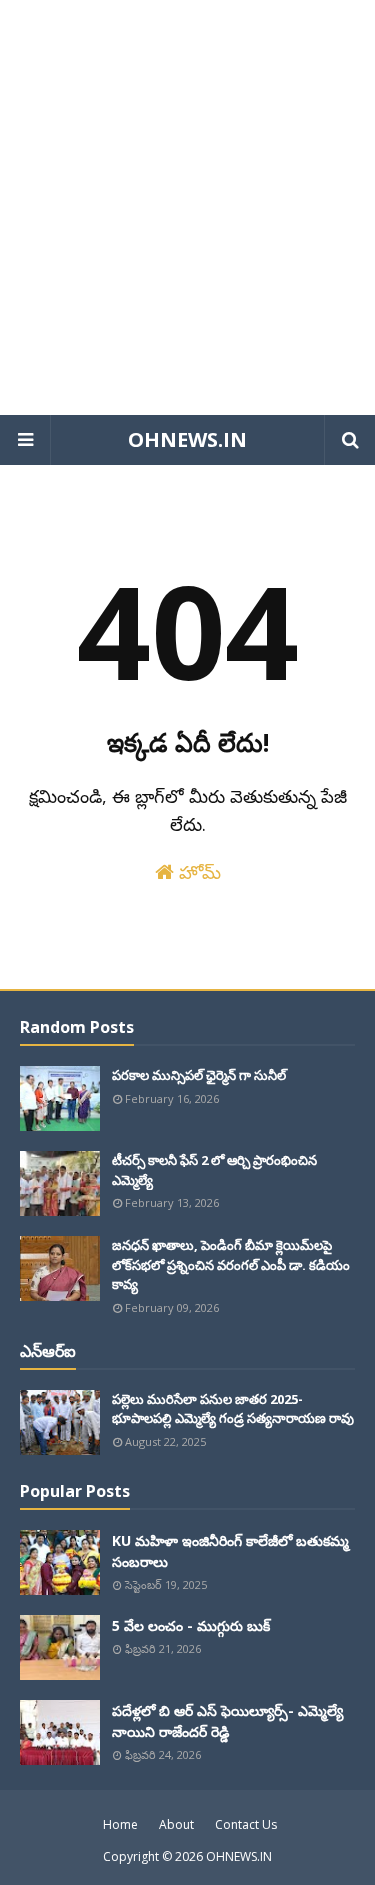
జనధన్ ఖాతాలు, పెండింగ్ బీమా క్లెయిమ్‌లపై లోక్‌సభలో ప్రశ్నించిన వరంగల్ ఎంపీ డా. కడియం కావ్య (231, 1264)
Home (120, 1824)
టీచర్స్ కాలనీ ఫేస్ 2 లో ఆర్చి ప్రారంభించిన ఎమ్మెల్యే (214, 1170)
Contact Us (246, 1824)
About (176, 1824)
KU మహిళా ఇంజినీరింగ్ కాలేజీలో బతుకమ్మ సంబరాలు (230, 1551)
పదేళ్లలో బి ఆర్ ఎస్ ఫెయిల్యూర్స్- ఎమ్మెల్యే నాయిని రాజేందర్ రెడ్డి (227, 1721)
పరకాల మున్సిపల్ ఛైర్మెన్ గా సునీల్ (199, 1075)
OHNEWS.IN (187, 439)
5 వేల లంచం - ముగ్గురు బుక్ (191, 1625)
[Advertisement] (187, 207)
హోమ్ (197, 872)
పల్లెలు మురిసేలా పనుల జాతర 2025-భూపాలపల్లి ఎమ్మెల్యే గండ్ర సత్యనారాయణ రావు (233, 1409)
